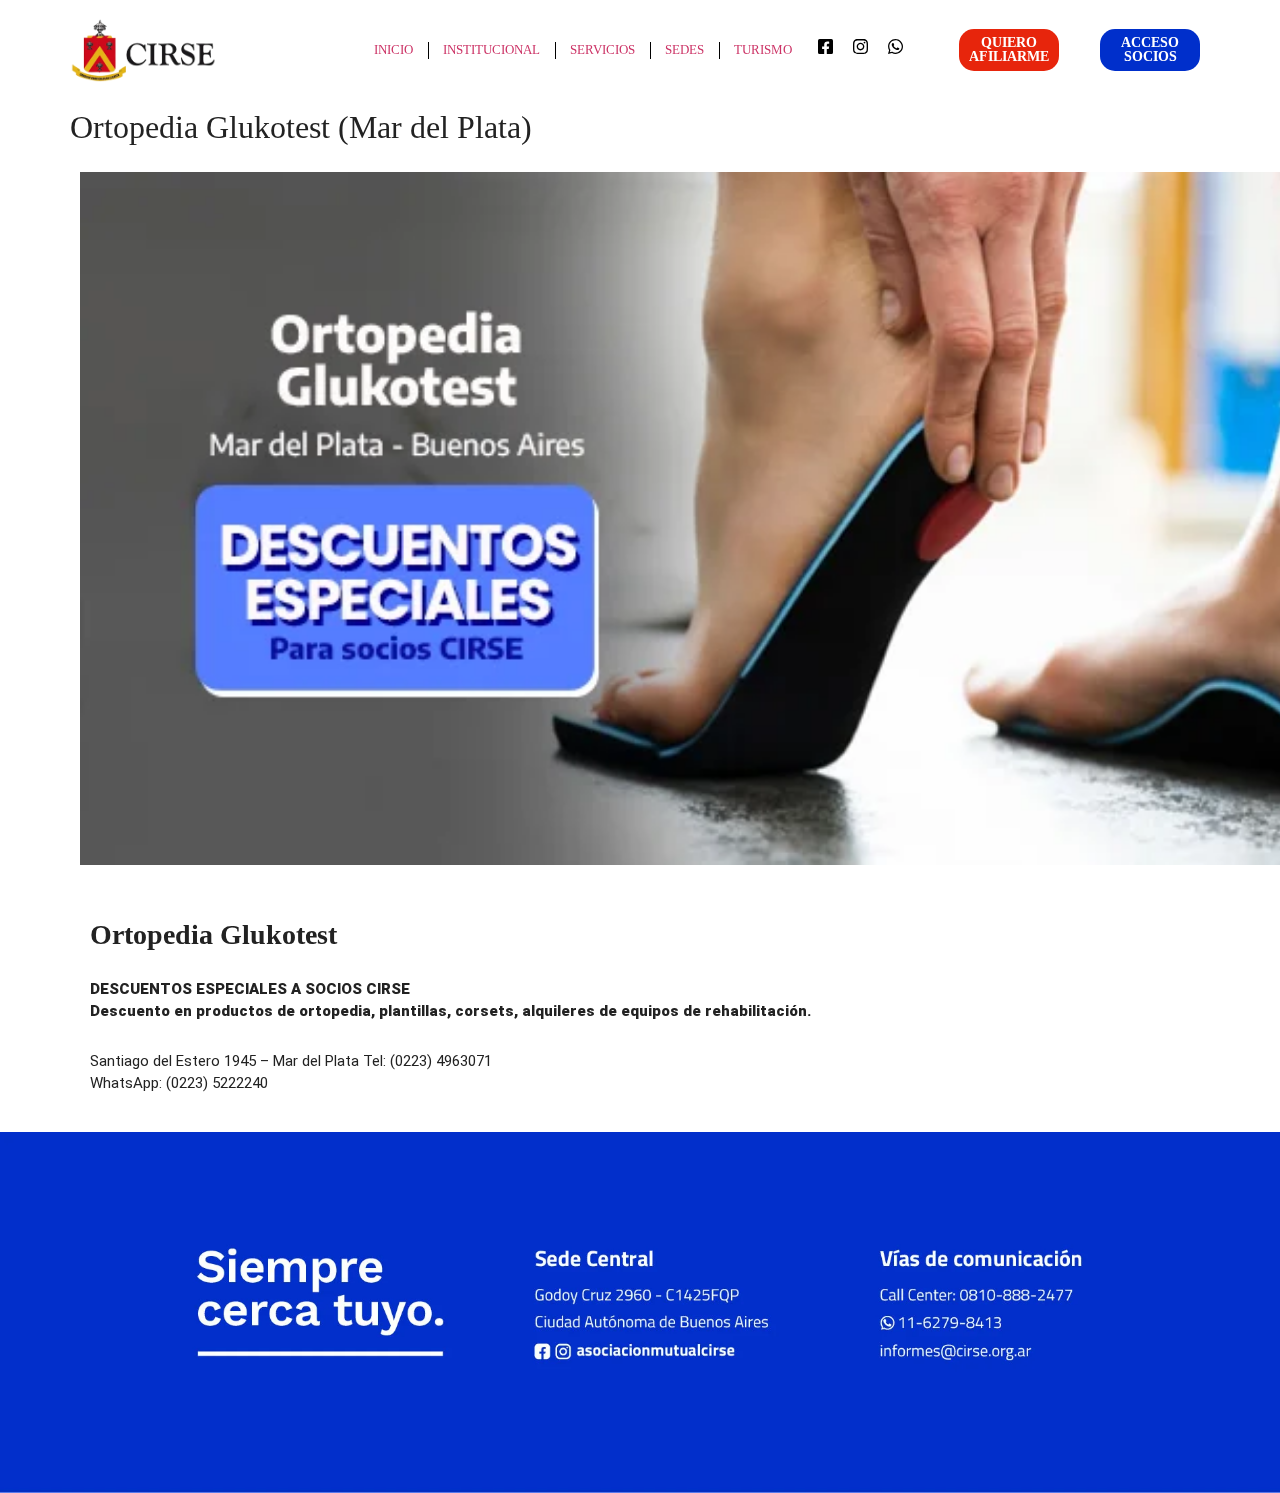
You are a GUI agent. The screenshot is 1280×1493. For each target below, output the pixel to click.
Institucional (491, 49)
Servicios (602, 49)
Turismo (763, 49)
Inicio (393, 49)
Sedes (684, 49)
